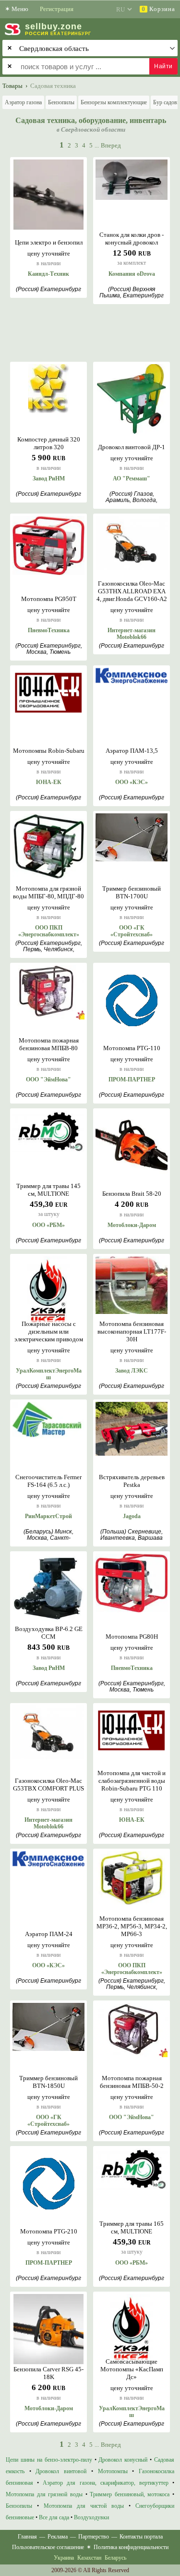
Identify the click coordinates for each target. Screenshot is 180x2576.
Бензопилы (61, 102)
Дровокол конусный (123, 2460)
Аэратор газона (23, 102)
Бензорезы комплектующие (114, 102)
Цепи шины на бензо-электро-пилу (49, 2460)
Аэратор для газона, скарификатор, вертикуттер (106, 2483)
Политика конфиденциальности (131, 2547)
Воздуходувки (91, 2517)
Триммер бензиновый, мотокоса (130, 2494)
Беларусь (115, 2558)
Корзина (158, 9)
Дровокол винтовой (61, 2471)
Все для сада (54, 2517)
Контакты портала (141, 2537)
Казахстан (89, 2558)
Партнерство (94, 2537)
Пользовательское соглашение (48, 2547)
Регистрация (57, 9)
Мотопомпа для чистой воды (84, 2506)
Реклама (58, 2537)
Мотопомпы (113, 2471)
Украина (64, 2558)
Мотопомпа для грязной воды (44, 2494)
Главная (27, 2537)
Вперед (111, 145)
